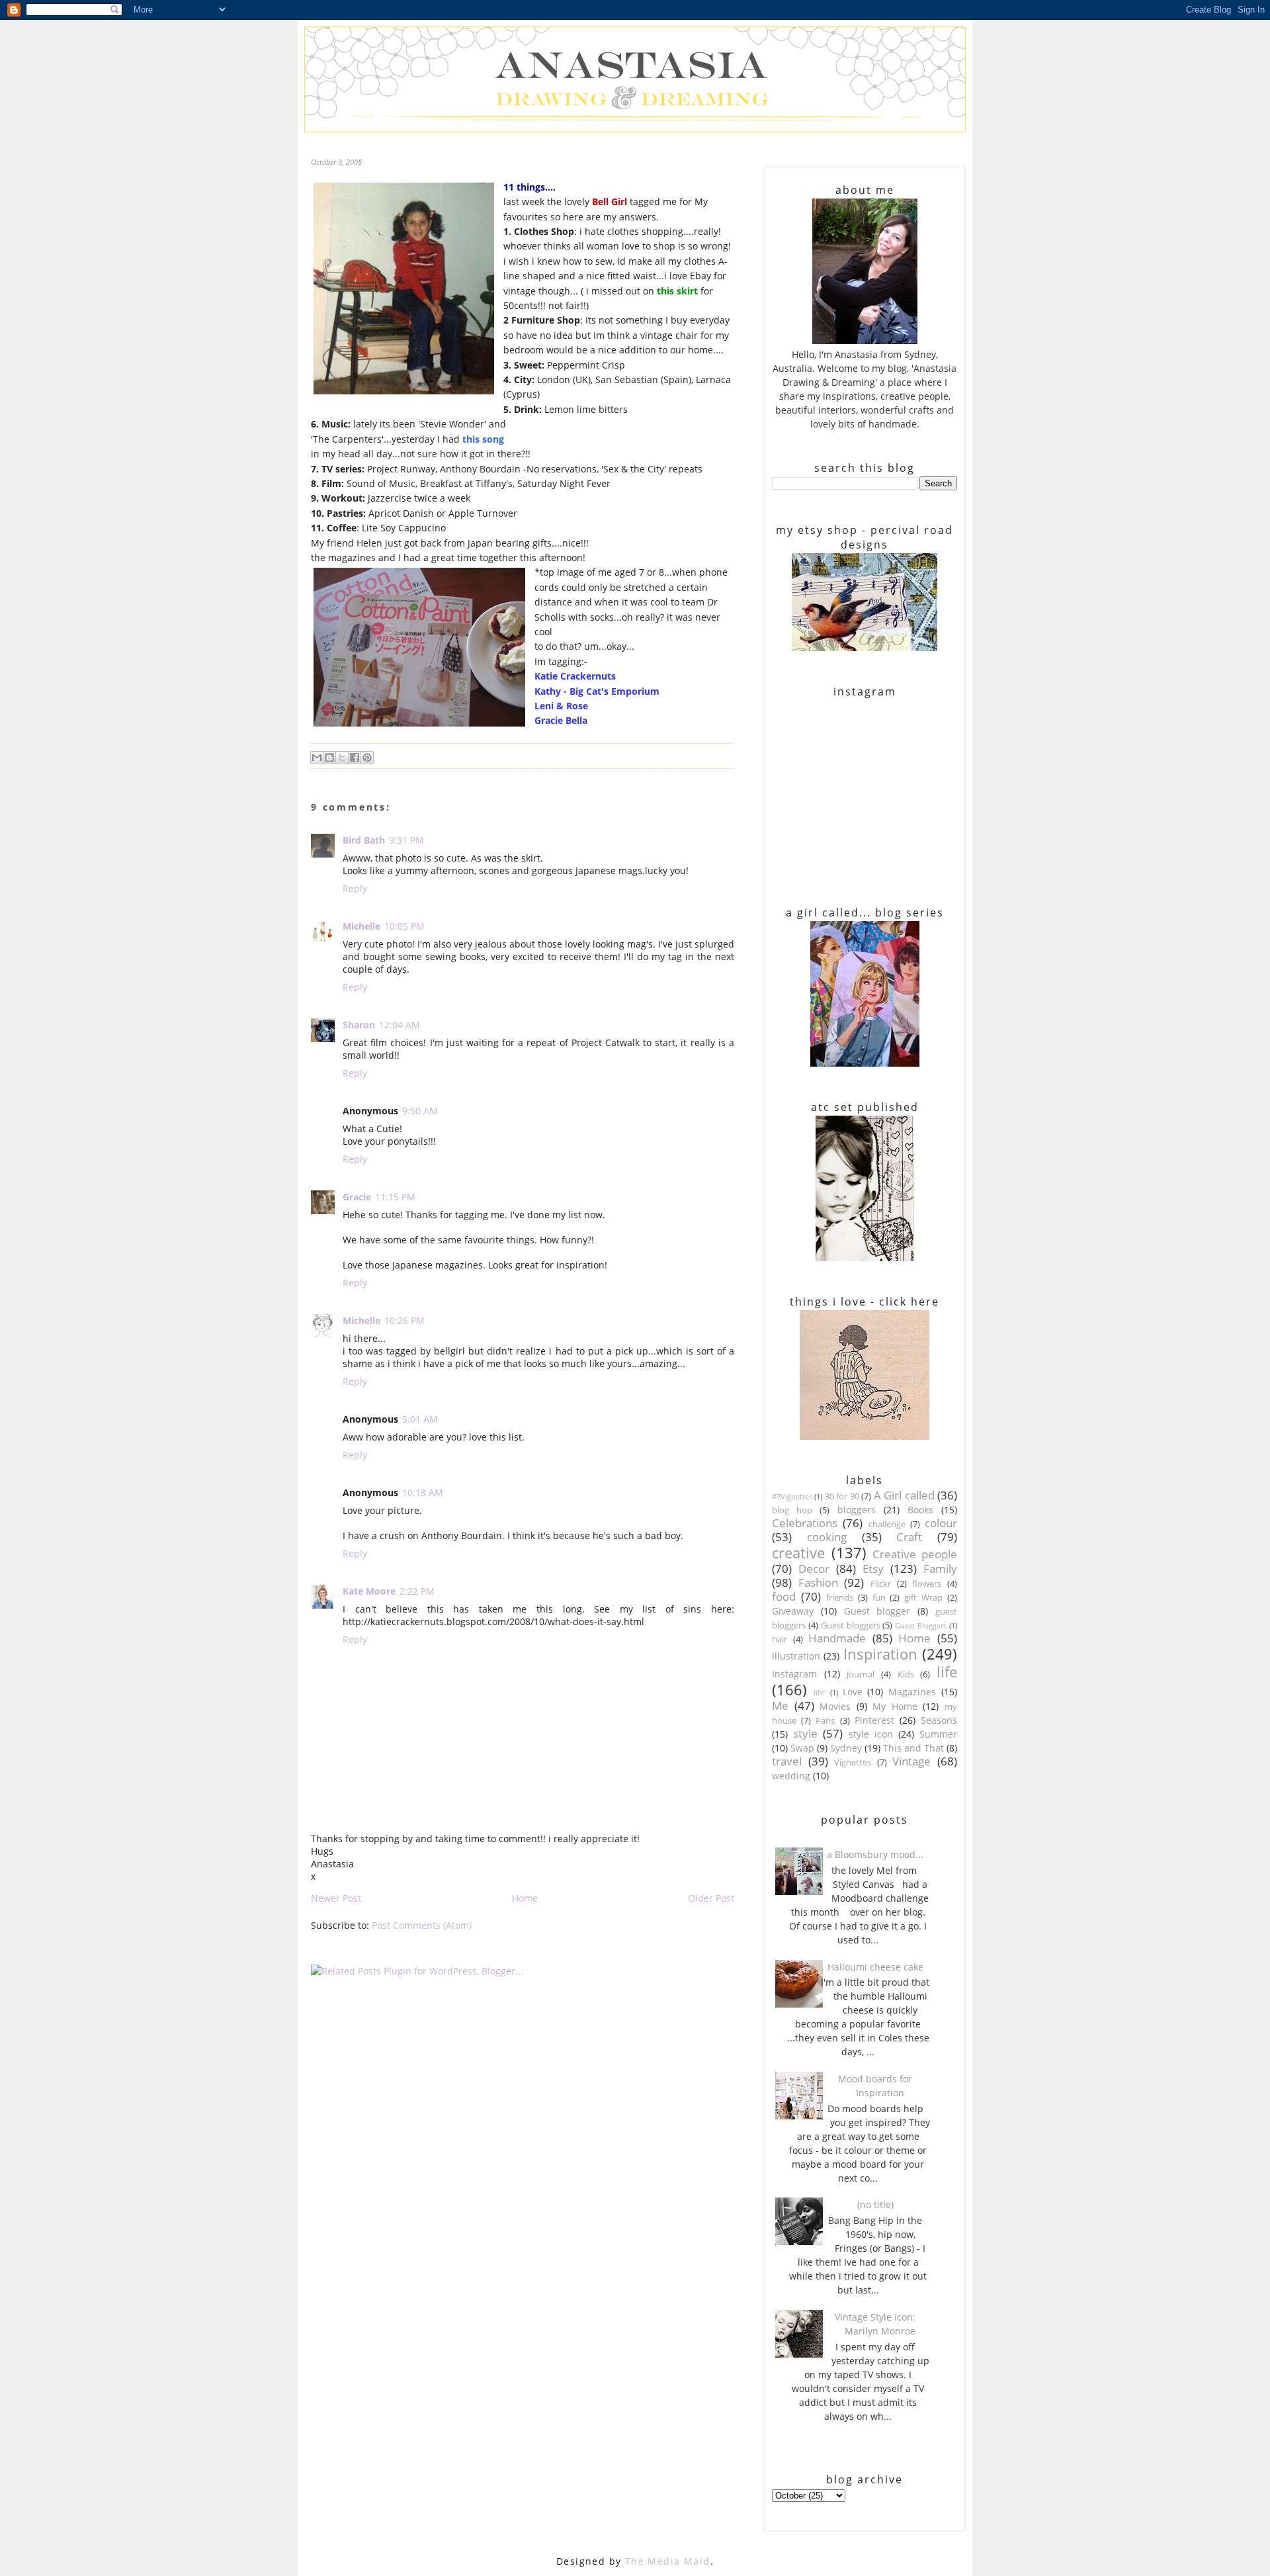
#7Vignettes (792, 1496)
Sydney (846, 1748)
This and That (913, 1748)
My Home (895, 1706)
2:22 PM (417, 1591)
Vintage (911, 1761)
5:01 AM (420, 1419)
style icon (871, 1734)
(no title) (875, 2204)
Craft (909, 1537)
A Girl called (904, 1495)
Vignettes (853, 1762)
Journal (861, 1674)
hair (780, 1639)
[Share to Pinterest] (367, 758)
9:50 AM (420, 1111)
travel (787, 1761)
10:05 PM (404, 926)
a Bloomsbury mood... (875, 1854)
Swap (802, 1748)
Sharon (359, 1025)
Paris (825, 1721)
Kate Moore (369, 1591)
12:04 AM (400, 1025)
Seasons (939, 1720)
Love (853, 1692)
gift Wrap (923, 1598)
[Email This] (317, 758)
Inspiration (880, 1654)
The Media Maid (668, 2561)
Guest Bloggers (921, 1625)
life (947, 1672)
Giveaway (793, 1611)
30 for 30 (842, 1496)
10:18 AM (423, 1492)
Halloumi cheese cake (875, 1967)
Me (780, 1706)
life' (820, 1692)
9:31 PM (406, 840)
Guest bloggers (851, 1625)
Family (940, 1569)
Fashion (818, 1582)
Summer (938, 1734)
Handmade (837, 1638)
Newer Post (336, 1898)
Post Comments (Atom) (422, 1925)
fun (879, 1598)
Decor (814, 1569)
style (805, 1733)
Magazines (912, 1692)
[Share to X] (342, 758)
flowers (927, 1584)
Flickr (881, 1584)
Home (525, 1898)
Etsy (873, 1569)
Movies (835, 1706)
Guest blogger (877, 1611)
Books (920, 1510)
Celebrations (805, 1523)
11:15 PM (395, 1197)
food (784, 1596)
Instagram (794, 1674)
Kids (906, 1674)
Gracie (357, 1197)
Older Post (711, 1898)
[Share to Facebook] (355, 758)
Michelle (361, 926)
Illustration (796, 1656)
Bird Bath (364, 840)
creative (798, 1553)
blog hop (792, 1510)
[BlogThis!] (329, 758)
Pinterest (874, 1720)
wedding (791, 1776)
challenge (887, 1524)
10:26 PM (404, 1320)
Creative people (915, 1554)
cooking (827, 1537)
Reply (355, 888)
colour (941, 1523)
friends (840, 1598)
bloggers (857, 1510)
